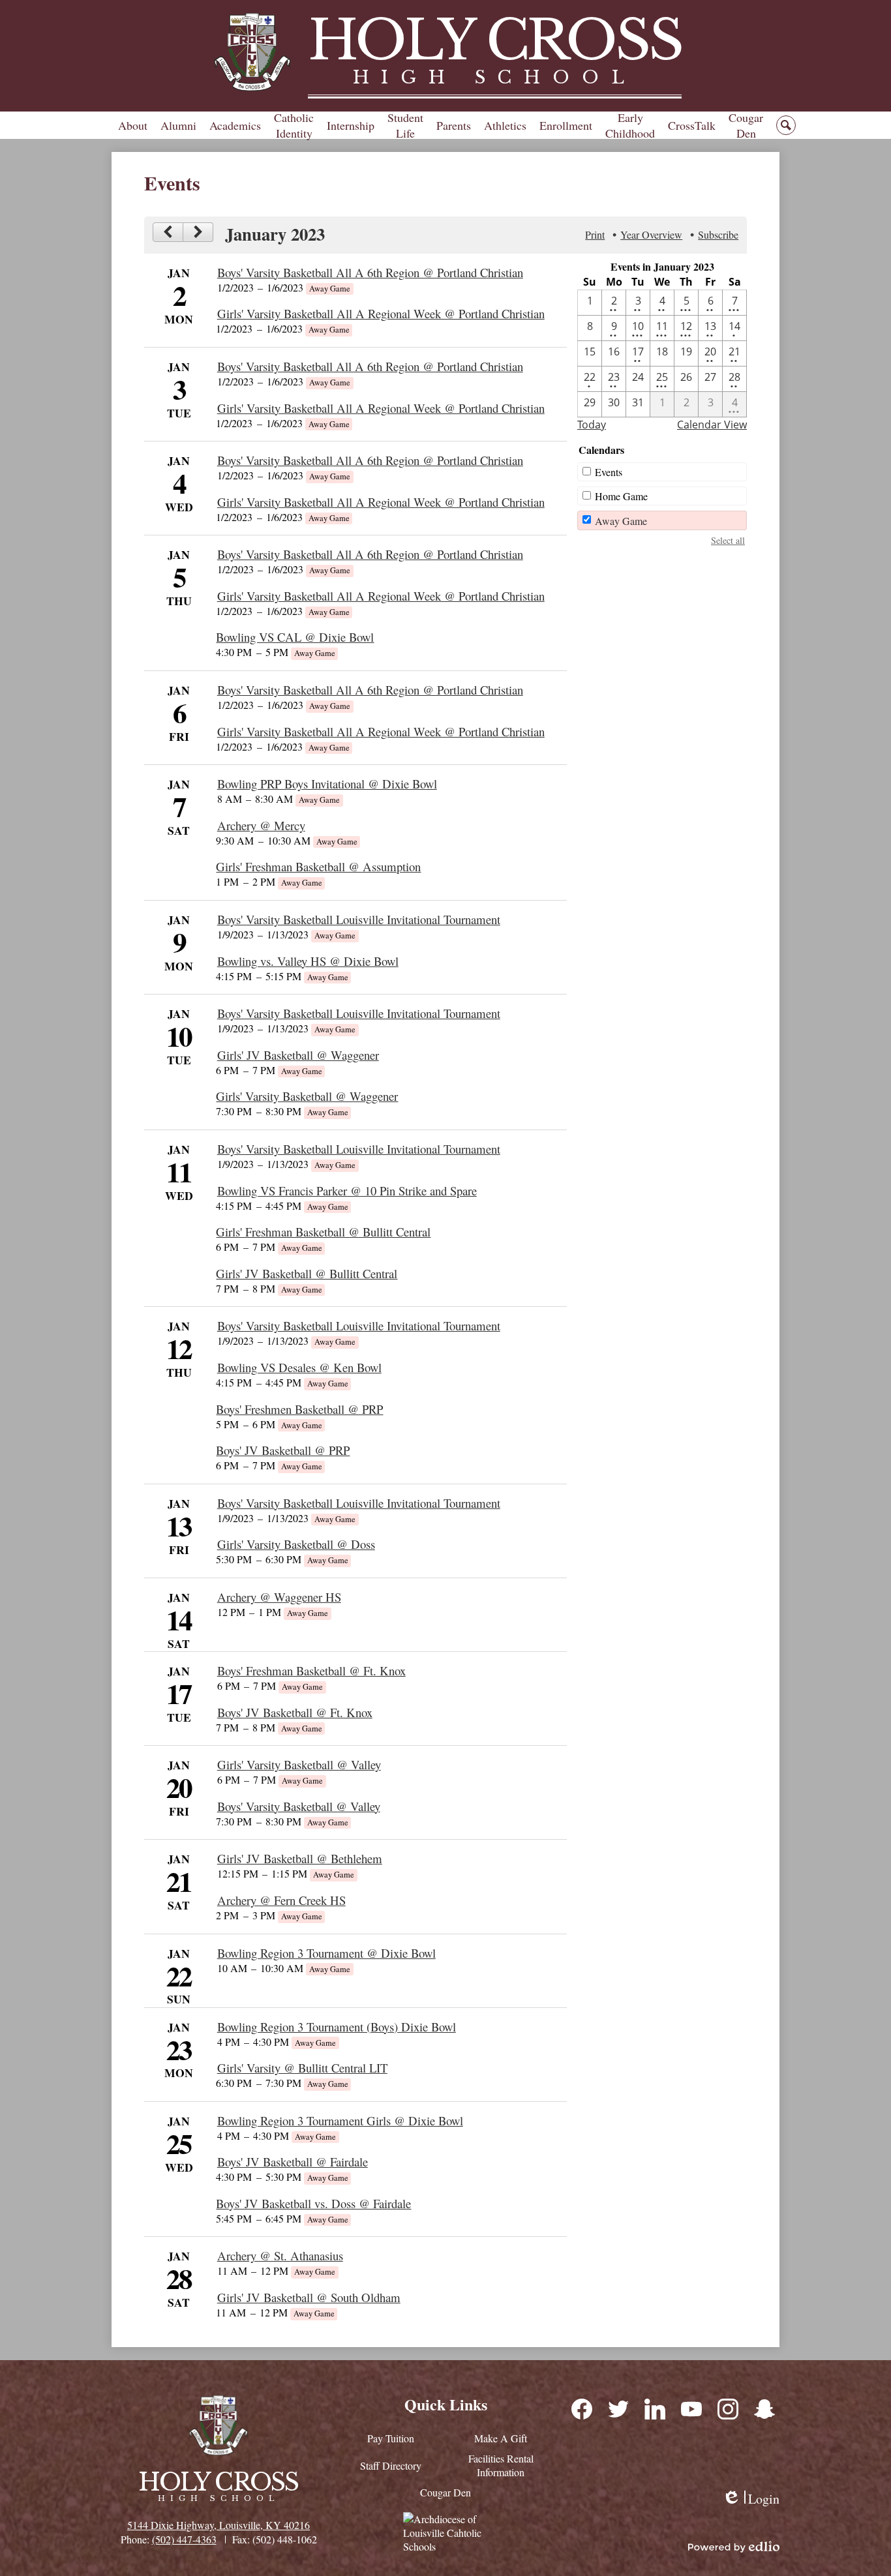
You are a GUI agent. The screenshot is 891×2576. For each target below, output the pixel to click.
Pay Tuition (391, 2438)
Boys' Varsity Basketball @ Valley (299, 1806)
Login (751, 2499)
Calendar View (712, 425)
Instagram (727, 2408)
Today (592, 425)
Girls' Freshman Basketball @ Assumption (318, 866)
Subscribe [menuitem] (718, 234)
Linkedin (654, 2408)
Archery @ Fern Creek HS (281, 1900)
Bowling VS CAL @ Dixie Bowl (295, 637)
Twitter (618, 2408)
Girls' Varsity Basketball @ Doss (296, 1544)
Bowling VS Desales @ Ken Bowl (299, 1367)
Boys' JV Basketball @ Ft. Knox (295, 1712)
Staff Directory (391, 2465)
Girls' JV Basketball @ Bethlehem (300, 1858)
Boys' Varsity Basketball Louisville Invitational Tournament (359, 919)
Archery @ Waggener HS (279, 1597)
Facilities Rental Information (501, 2465)
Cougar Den (445, 2492)
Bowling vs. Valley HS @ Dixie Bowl (308, 961)
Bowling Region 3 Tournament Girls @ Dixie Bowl (340, 2120)
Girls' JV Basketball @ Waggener (298, 1055)
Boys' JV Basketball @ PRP (283, 1450)
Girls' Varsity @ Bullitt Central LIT (302, 2068)
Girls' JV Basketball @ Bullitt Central (307, 1273)
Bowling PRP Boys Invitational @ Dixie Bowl (327, 784)
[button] (133, 125)
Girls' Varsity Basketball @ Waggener (307, 1096)
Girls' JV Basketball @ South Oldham (309, 2297)
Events (609, 472)
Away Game (621, 521)
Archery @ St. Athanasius (280, 2255)
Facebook (581, 2408)
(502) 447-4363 (184, 2539)
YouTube (691, 2408)
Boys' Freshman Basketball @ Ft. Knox (311, 1670)
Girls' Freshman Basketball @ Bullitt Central (323, 1232)
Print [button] (595, 234)
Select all (728, 540)
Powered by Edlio (734, 2547)
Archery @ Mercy (261, 825)
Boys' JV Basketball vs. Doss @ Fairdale (313, 2203)
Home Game (621, 496)
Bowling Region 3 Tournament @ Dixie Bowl (326, 1953)
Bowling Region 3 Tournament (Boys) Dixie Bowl (337, 2027)
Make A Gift (501, 2438)
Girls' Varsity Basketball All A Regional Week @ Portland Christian (381, 313)
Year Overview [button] (651, 234)
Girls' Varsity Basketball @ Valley (299, 1764)
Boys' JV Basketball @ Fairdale (293, 2162)
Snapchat (764, 2408)
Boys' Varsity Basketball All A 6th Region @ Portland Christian (370, 272)
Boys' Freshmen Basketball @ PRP (299, 1409)
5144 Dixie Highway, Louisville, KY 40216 (219, 2525)
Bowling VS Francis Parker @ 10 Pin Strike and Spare (347, 1191)
